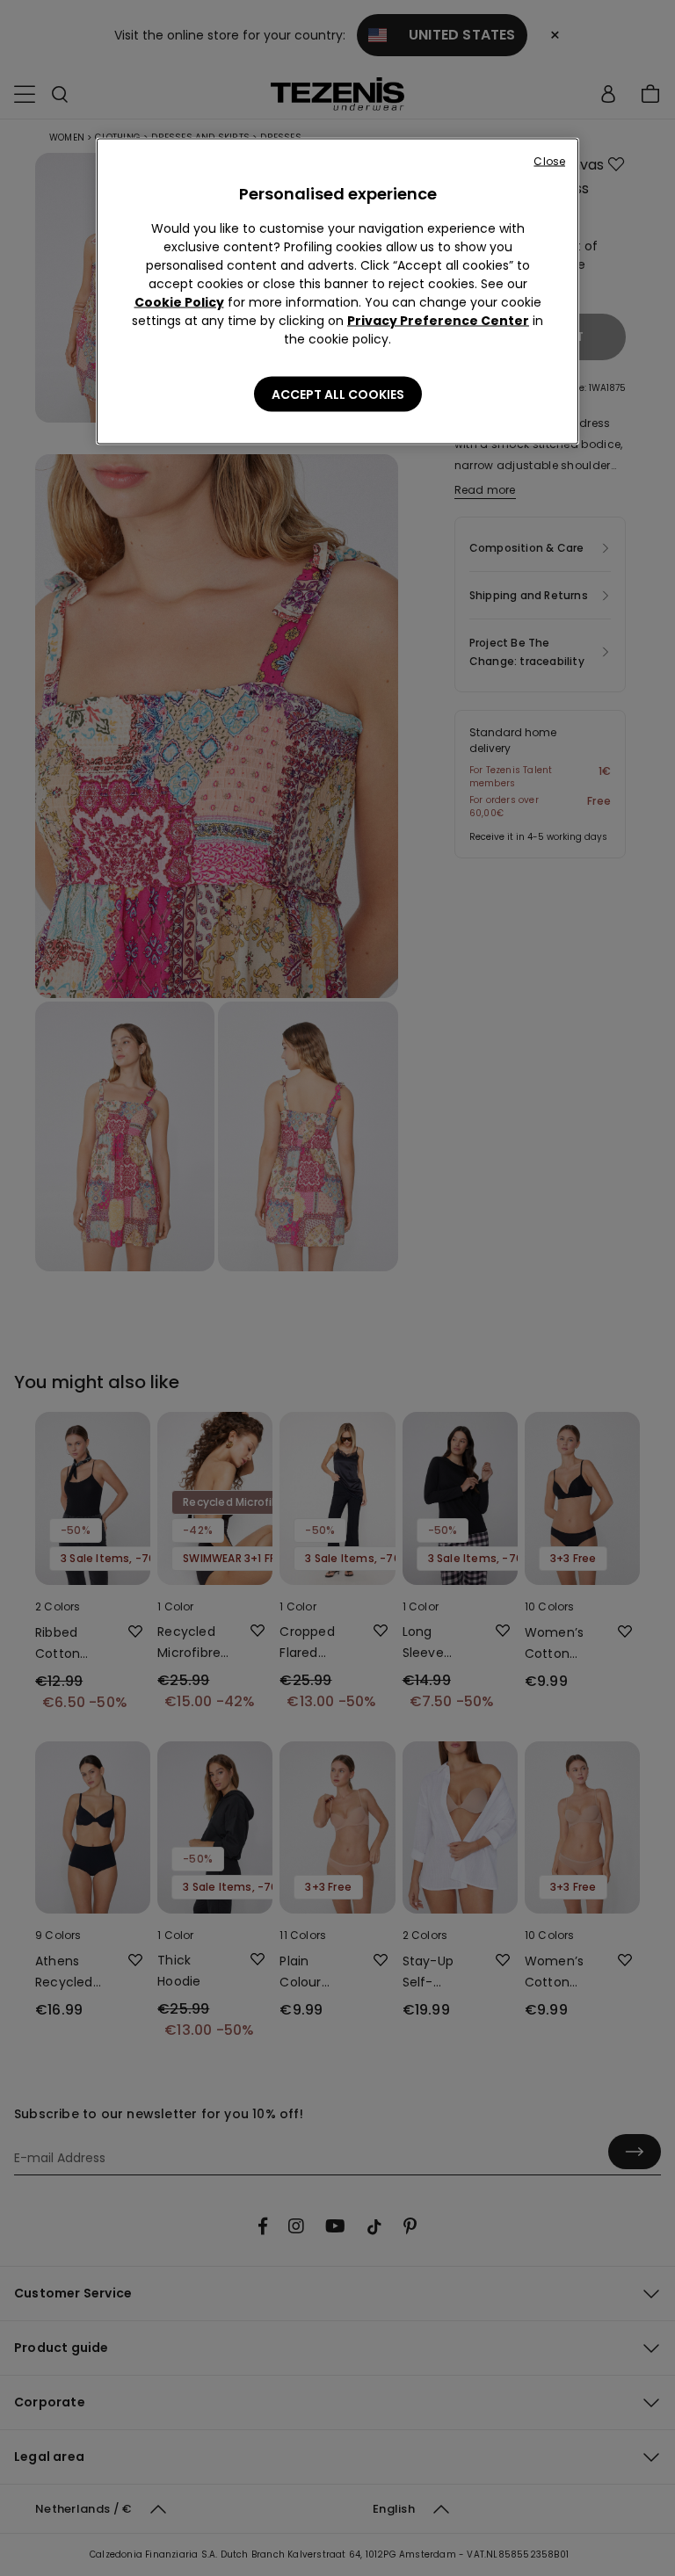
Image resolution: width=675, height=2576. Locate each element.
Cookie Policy (179, 302)
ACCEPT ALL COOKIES (338, 394)
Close (549, 161)
